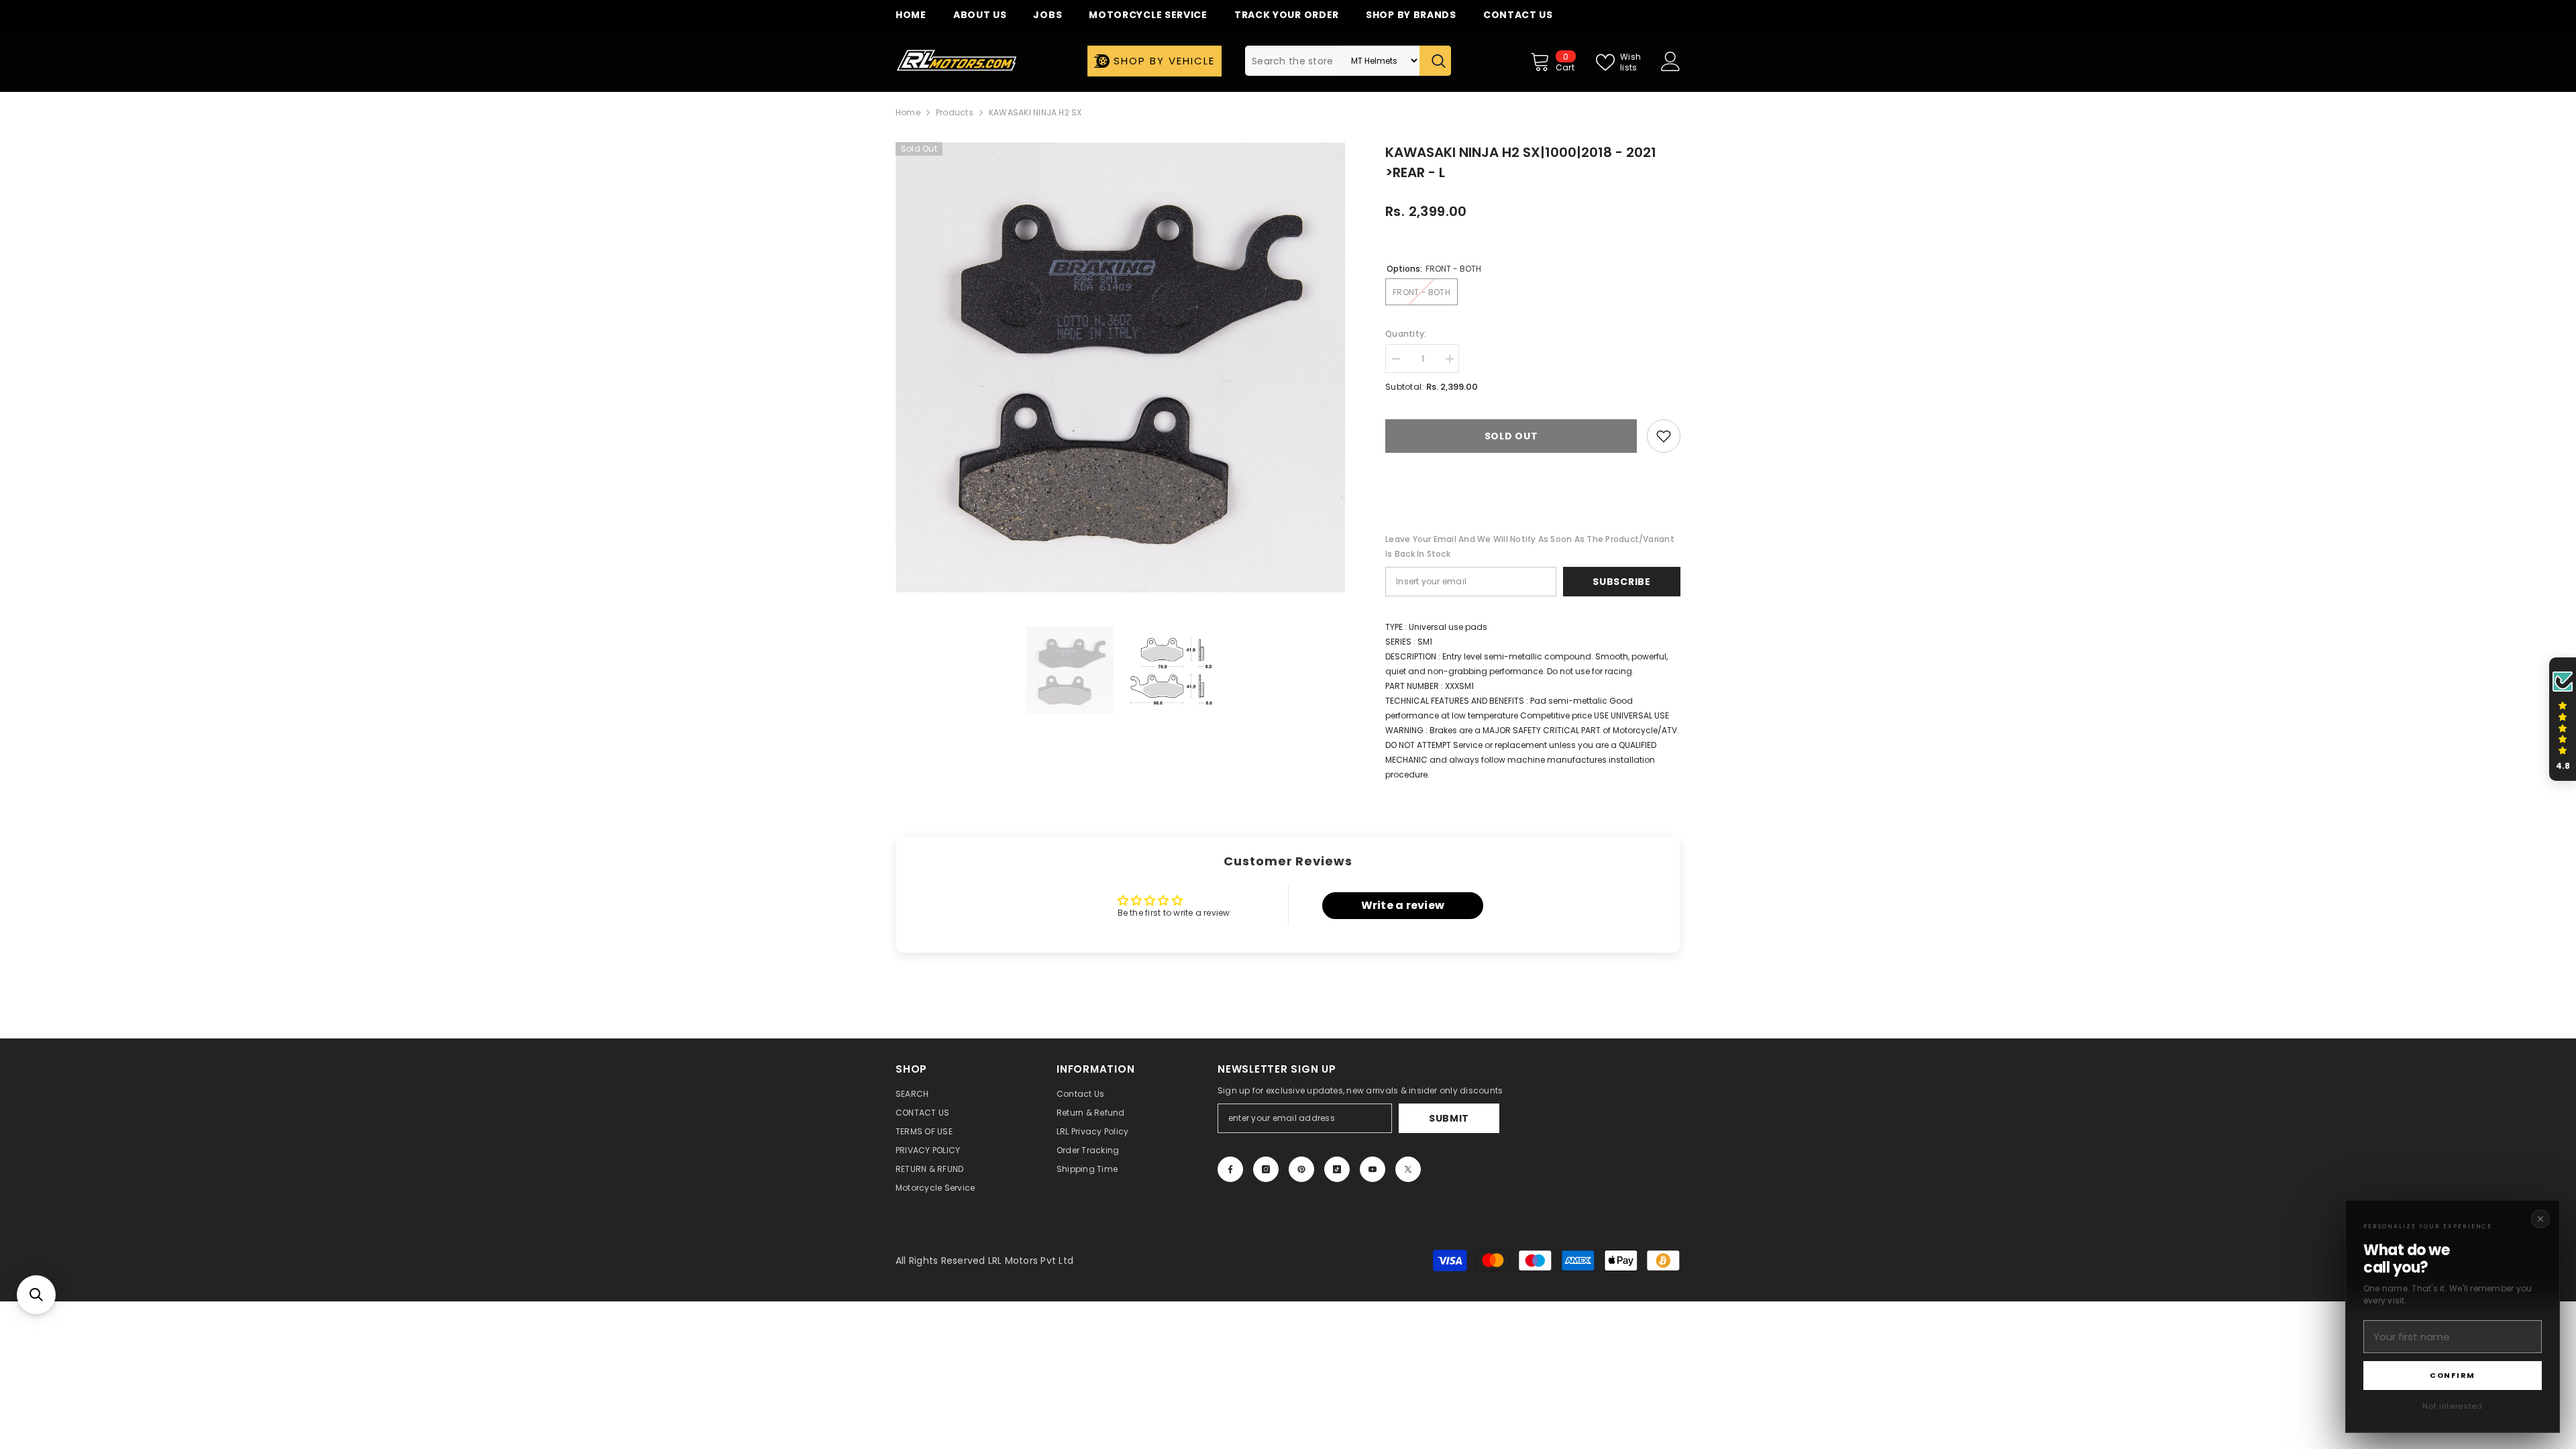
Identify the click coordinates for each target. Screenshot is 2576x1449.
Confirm (2453, 1375)
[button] (36, 1295)
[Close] (2540, 1219)
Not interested (2452, 1406)
